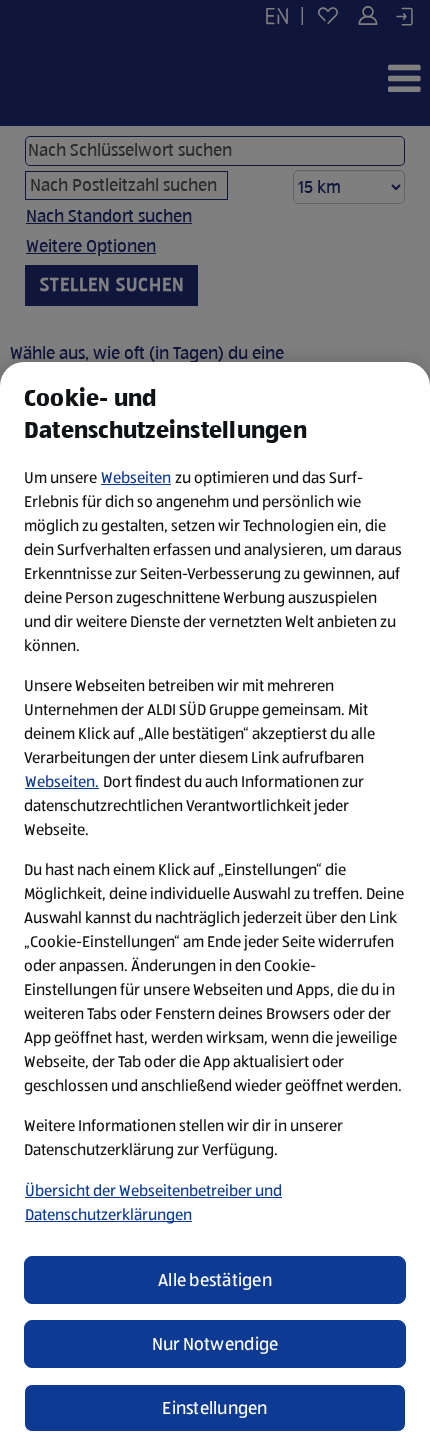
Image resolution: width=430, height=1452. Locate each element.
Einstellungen (215, 1408)
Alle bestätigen (215, 1280)
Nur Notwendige (215, 1344)
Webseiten (136, 477)
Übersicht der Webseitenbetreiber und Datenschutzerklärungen (153, 1202)
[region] (215, 907)
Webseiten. (62, 781)
